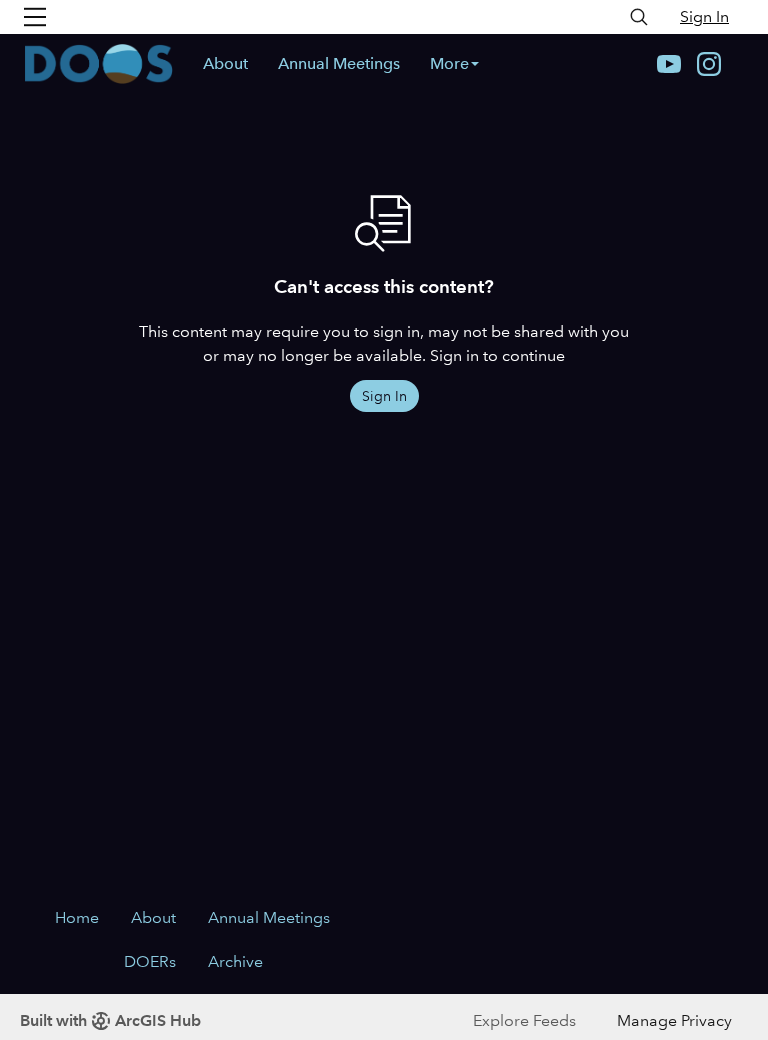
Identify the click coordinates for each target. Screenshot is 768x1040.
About (225, 63)
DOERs (150, 961)
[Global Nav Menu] (35, 17)
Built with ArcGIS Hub (110, 1020)
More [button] (449, 63)
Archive (235, 961)
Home (77, 917)
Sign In (704, 16)
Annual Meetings (339, 63)
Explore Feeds (524, 1020)
